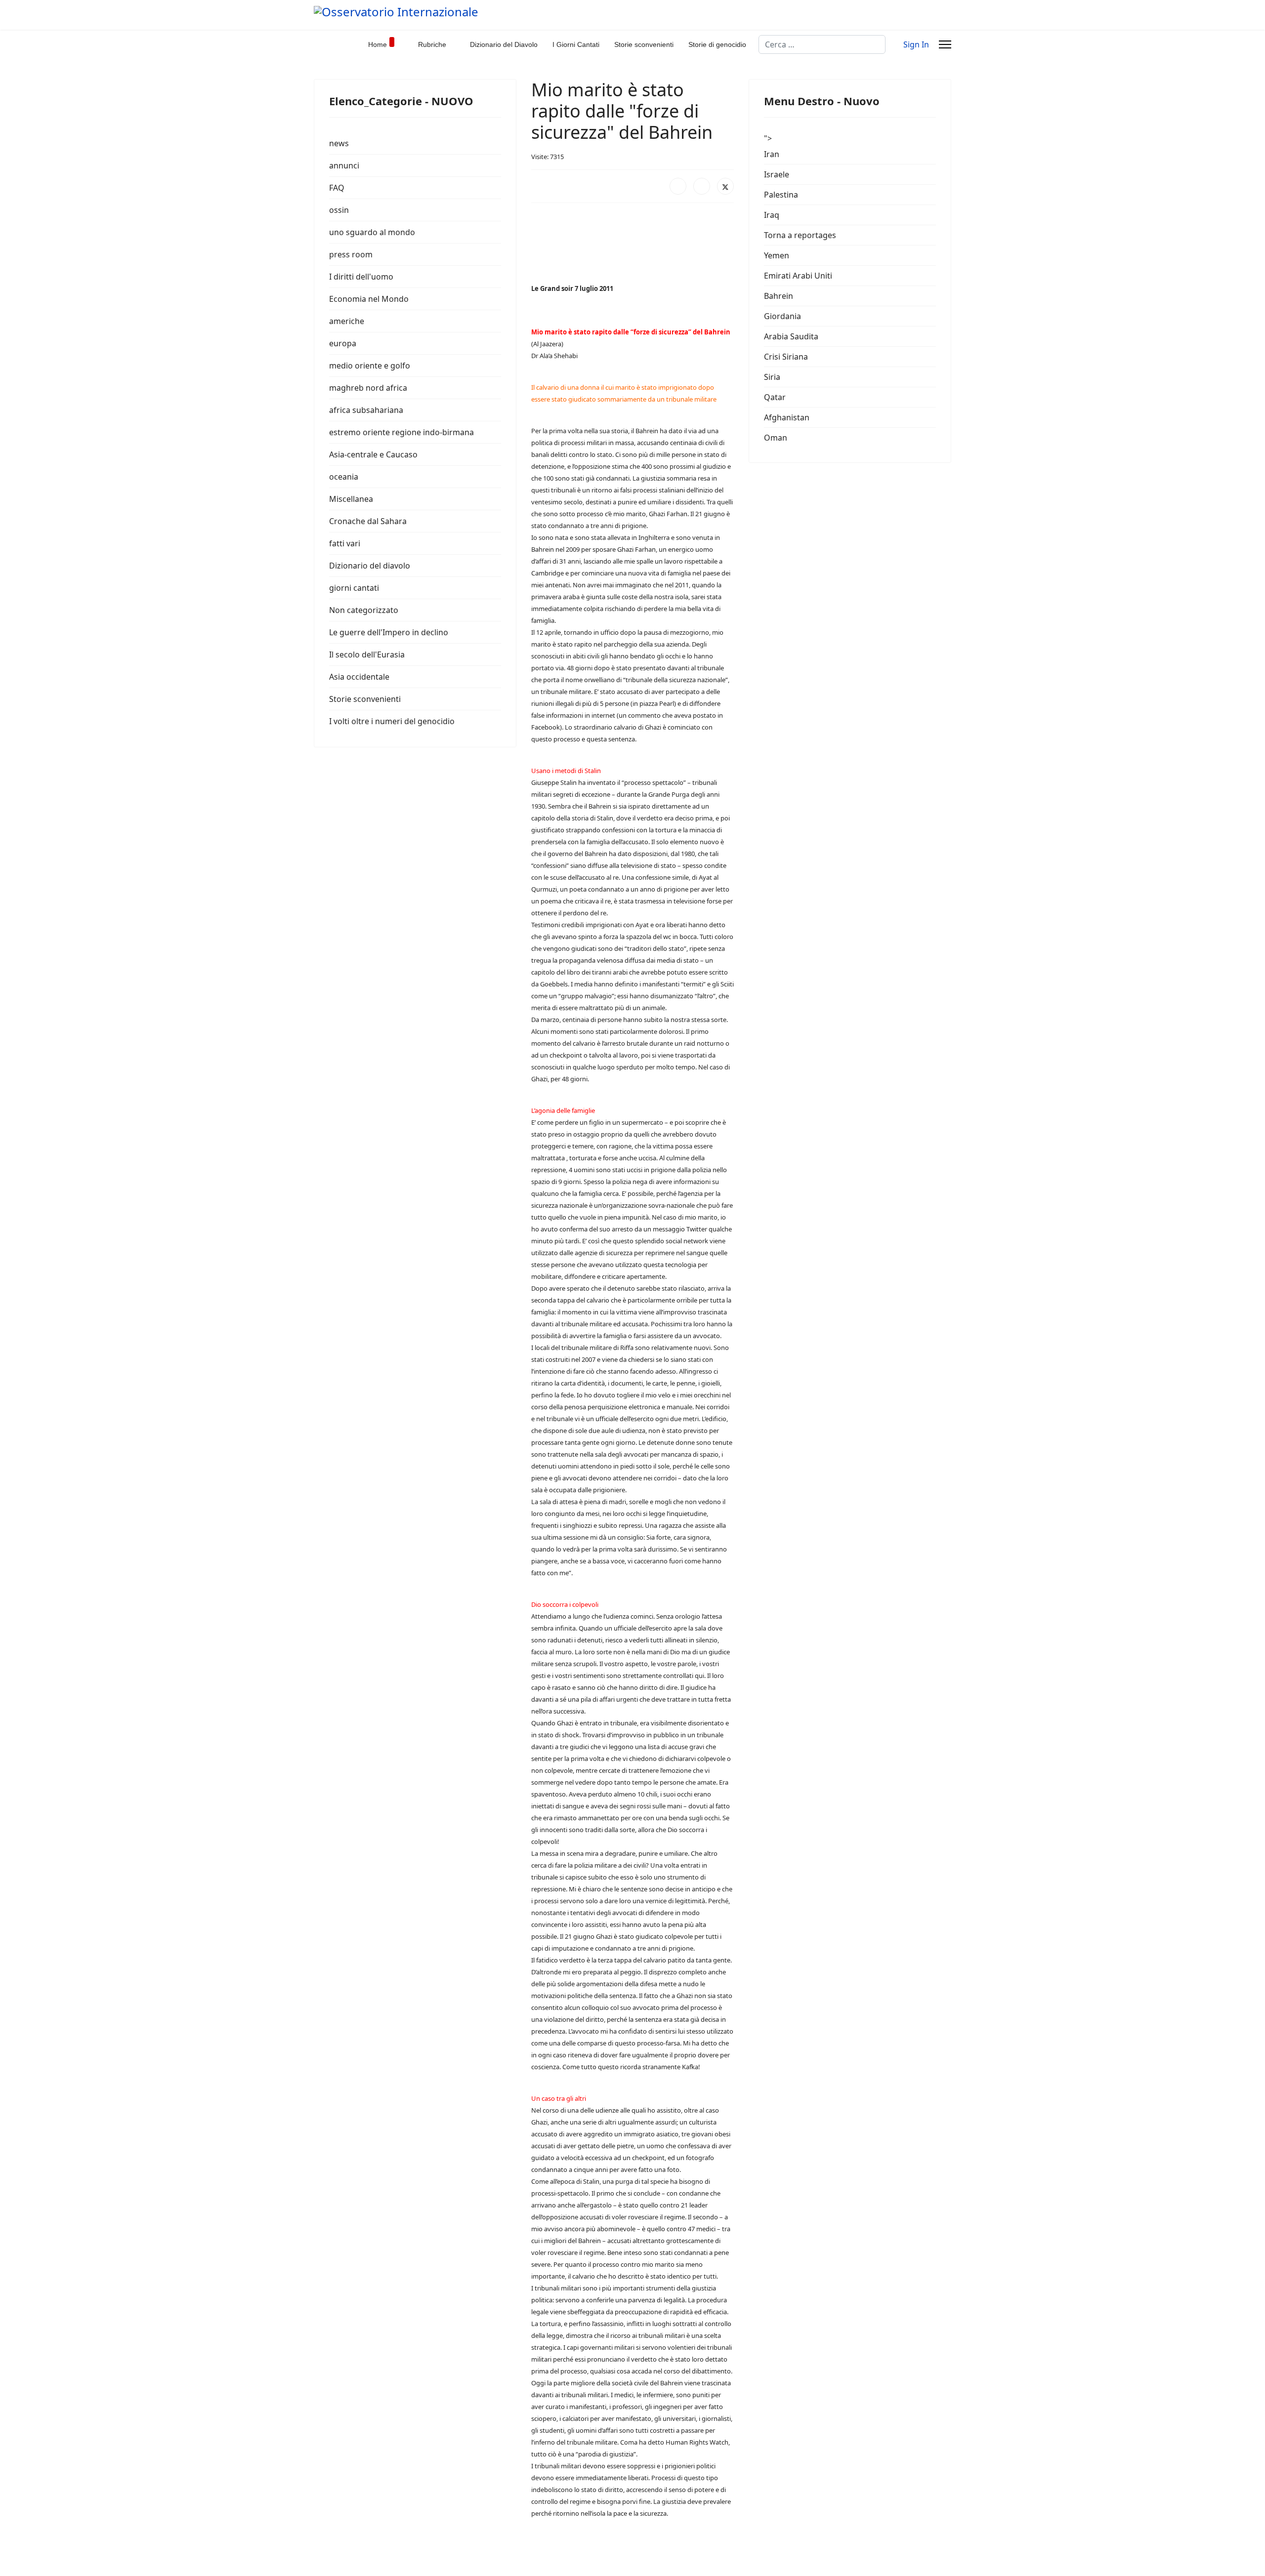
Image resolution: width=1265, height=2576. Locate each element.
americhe (347, 321)
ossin (339, 210)
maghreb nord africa (368, 388)
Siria (772, 377)
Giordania (782, 316)
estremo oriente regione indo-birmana (401, 432)
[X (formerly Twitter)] (725, 186)
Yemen (777, 255)
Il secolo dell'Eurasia (367, 654)
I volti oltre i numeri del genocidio (392, 721)
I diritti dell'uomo (361, 277)
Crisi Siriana (786, 357)
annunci (344, 165)
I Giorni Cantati (576, 44)
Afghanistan (787, 417)
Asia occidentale (359, 677)
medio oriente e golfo (370, 366)
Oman (776, 438)
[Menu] (945, 44)
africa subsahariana (366, 410)
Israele (777, 174)
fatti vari (345, 543)
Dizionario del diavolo (370, 566)
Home (378, 44)
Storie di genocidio (717, 44)
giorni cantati (354, 588)
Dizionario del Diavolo (504, 44)
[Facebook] (678, 186)
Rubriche (432, 44)
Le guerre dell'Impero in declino (389, 632)
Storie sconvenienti (644, 44)
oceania (344, 477)
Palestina (781, 195)
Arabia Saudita (791, 336)
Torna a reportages (800, 235)
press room (351, 254)
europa (343, 343)
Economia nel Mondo (369, 299)
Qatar (775, 397)
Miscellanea (351, 499)
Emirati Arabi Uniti (798, 276)
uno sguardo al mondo (372, 232)
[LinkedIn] (702, 186)
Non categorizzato (364, 610)
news (339, 143)
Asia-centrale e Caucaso (373, 454)
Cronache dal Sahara (368, 521)
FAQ (337, 188)
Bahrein (779, 296)
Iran (772, 154)
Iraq (772, 215)
